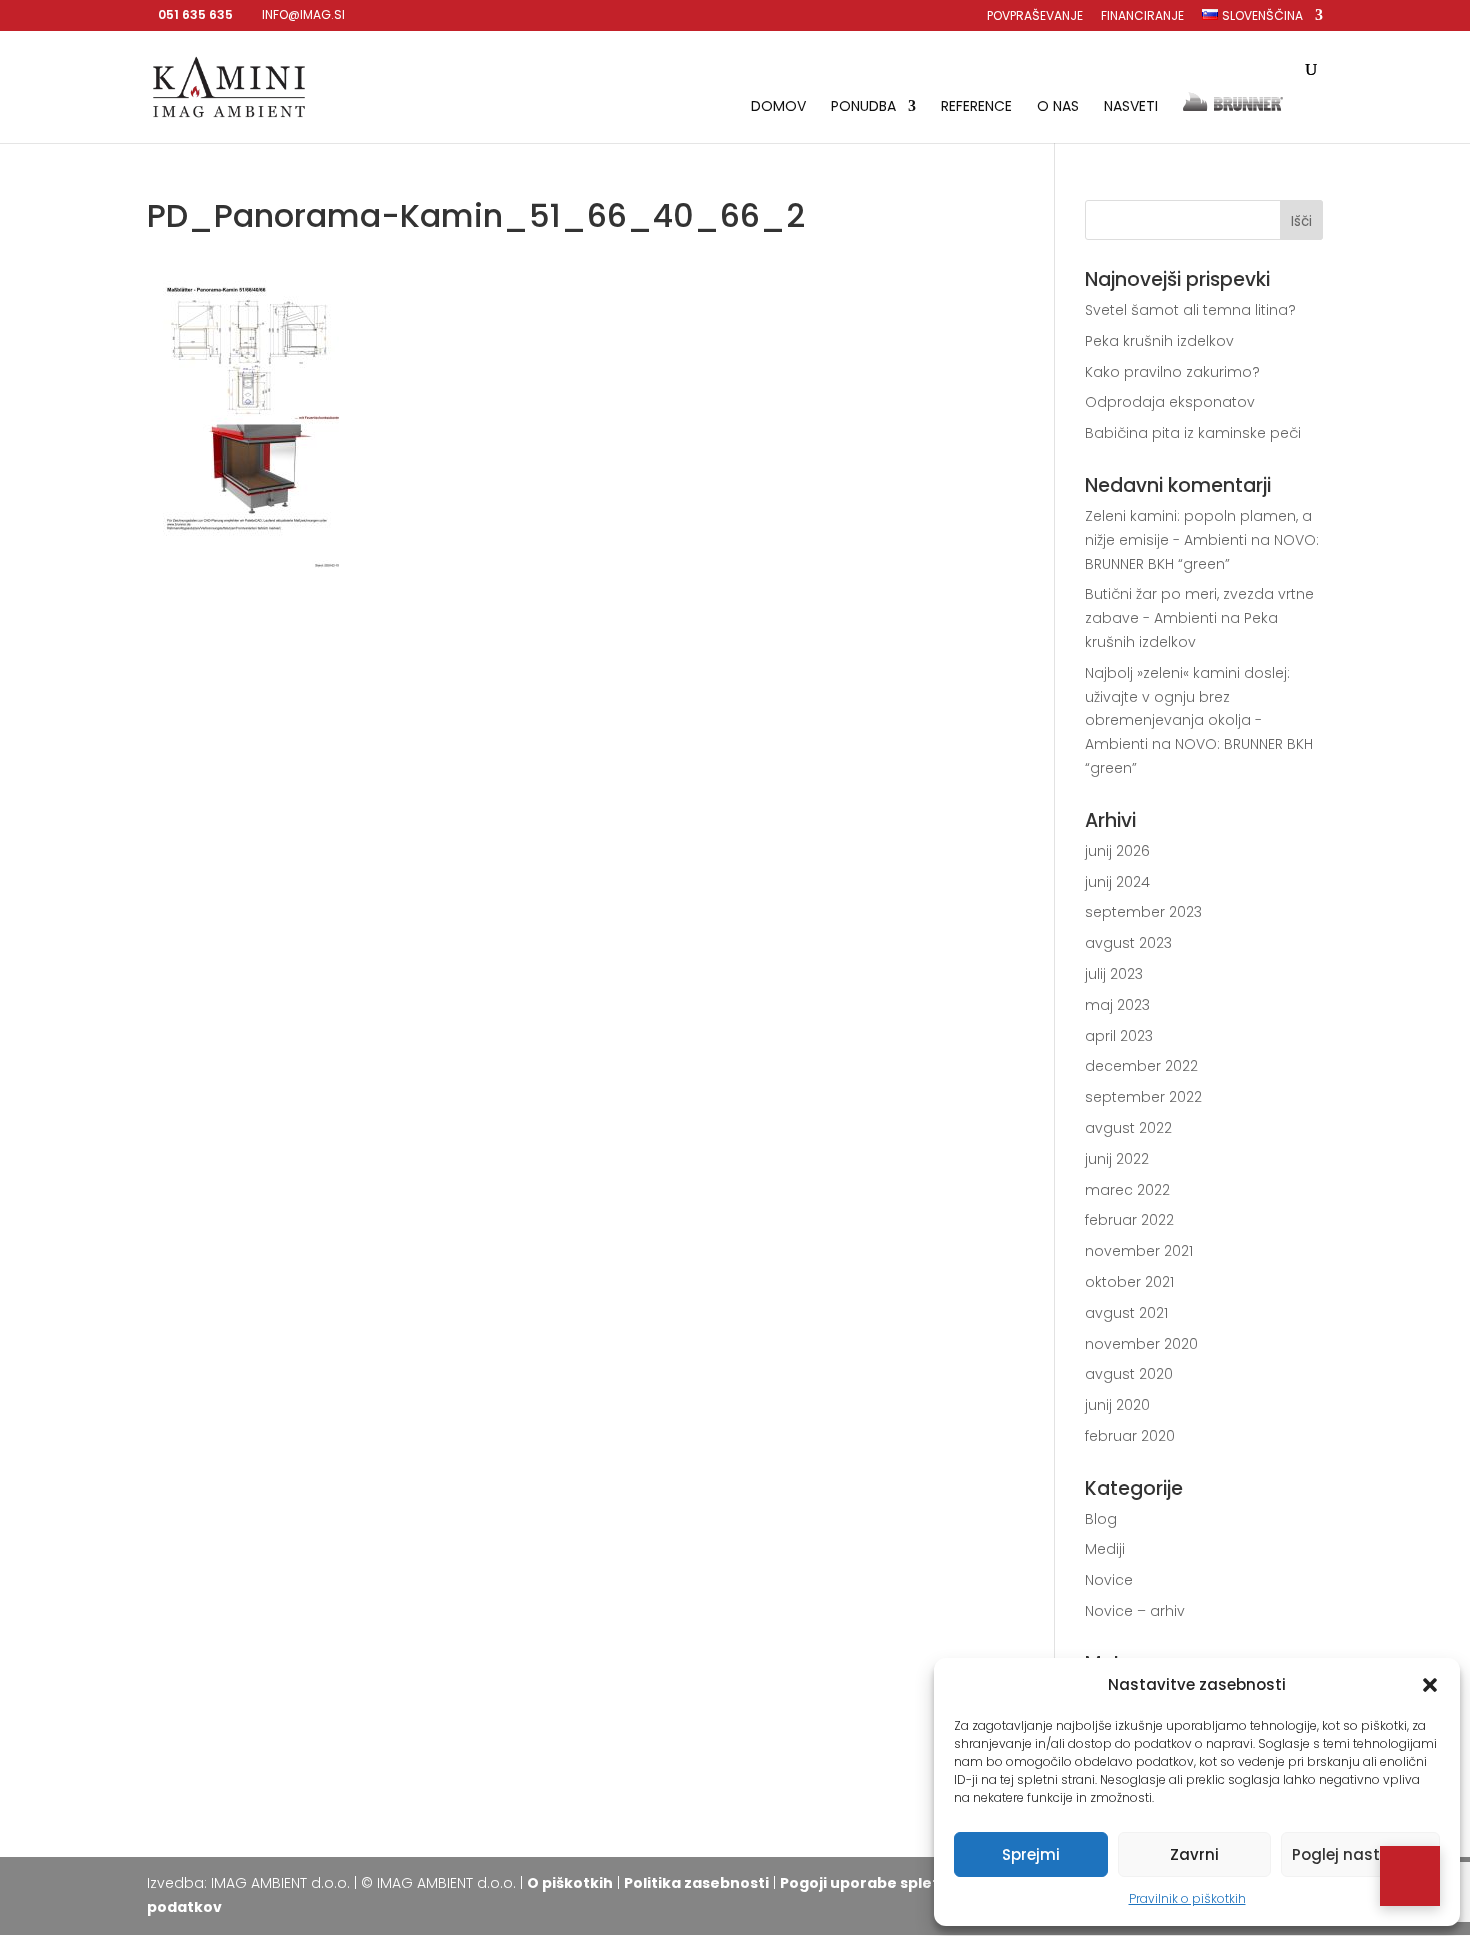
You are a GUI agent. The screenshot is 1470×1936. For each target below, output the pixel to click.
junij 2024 (1117, 882)
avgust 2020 (1129, 1374)
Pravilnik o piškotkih (1187, 1898)
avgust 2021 (1126, 1313)
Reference (976, 107)
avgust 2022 (1128, 1128)
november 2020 (1141, 1344)
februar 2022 (1129, 1220)
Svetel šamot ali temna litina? (1190, 310)
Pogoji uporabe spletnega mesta (906, 1883)
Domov (778, 107)
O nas (1058, 107)
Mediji (1105, 1549)
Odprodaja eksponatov (1170, 402)
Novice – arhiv (1135, 1611)
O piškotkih (570, 1883)
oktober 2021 (1129, 1282)
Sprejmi (1031, 1854)
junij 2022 (1117, 1159)
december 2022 (1141, 1066)
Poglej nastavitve (1360, 1854)
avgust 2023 (1128, 943)
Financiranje (1142, 17)
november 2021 (1139, 1251)
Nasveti (1131, 107)
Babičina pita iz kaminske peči (1193, 433)
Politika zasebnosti (696, 1883)
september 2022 (1143, 1097)
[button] (1430, 1685)
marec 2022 (1127, 1190)
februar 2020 (1130, 1436)
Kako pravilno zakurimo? (1172, 372)
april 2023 (1119, 1036)
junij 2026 (1117, 851)
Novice (1109, 1580)
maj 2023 (1117, 1005)
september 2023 (1143, 912)
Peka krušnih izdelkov (1159, 341)
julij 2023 (1114, 974)
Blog (1101, 1519)
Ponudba (863, 107)
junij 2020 (1117, 1405)
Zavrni (1194, 1854)
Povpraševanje (1035, 17)
